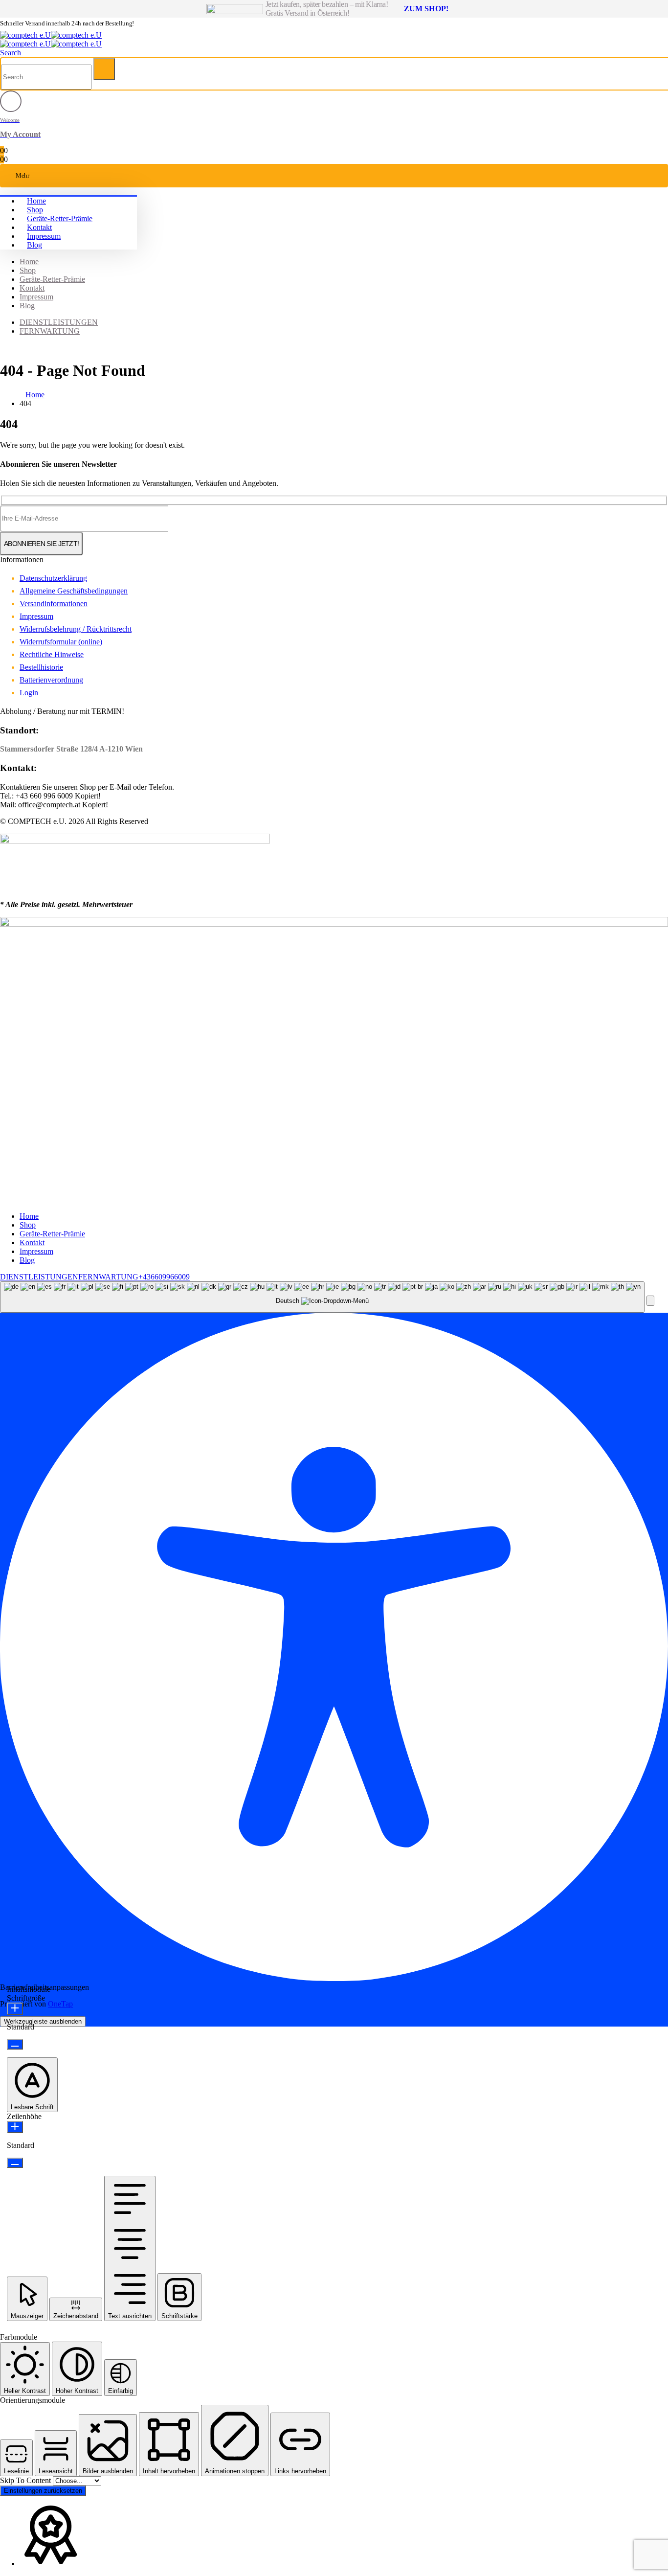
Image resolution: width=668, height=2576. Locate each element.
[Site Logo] (51, 35)
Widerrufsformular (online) (61, 642)
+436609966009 (164, 1277)
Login (29, 693)
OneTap (60, 2004)
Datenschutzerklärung (53, 578)
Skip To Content (26, 2480)
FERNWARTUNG (50, 331)
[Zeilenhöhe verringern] (15, 2163)
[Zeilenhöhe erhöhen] (15, 2127)
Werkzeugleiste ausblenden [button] (43, 2021)
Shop (35, 210)
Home (36, 201)
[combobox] (322, 1297)
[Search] (104, 69)
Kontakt (39, 227)
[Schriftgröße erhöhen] (15, 2009)
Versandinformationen (54, 604)
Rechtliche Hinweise (52, 654)
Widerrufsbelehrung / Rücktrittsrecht (76, 629)
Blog (34, 245)
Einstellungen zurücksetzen (43, 2491)
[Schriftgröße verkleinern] (15, 2044)
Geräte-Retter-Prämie (60, 218)
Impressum (44, 236)
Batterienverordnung (51, 680)
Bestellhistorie (41, 667)
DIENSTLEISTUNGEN (59, 322)
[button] (11, 53)
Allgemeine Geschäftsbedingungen (74, 591)
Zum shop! (426, 9)
